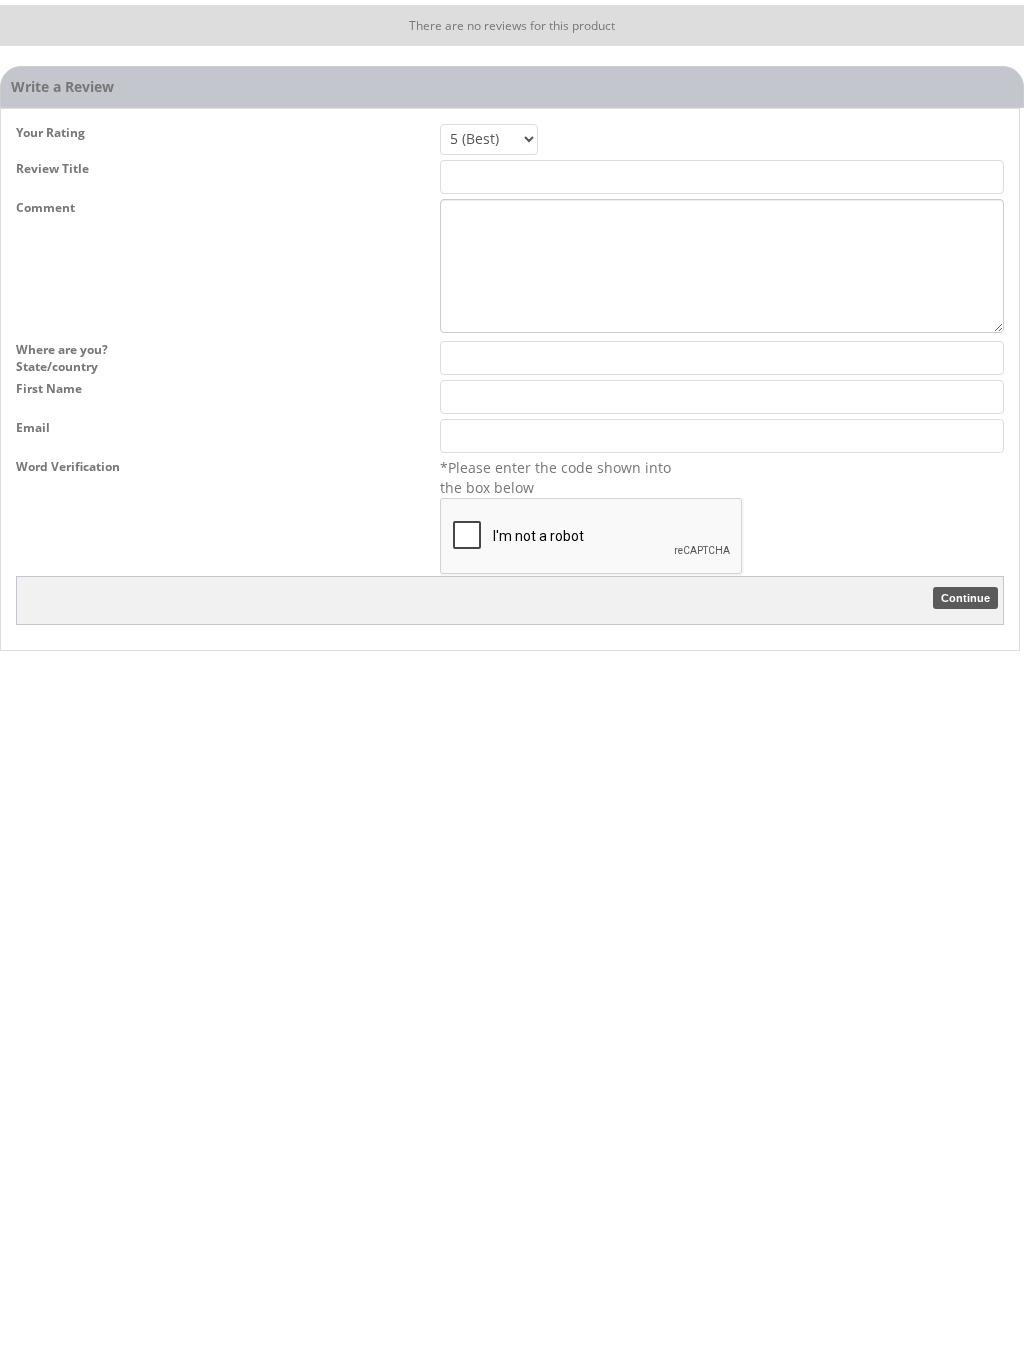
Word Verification (68, 466)
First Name (49, 388)
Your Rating (50, 132)
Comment (45, 207)
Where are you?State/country (62, 358)
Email (33, 427)
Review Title (52, 168)
